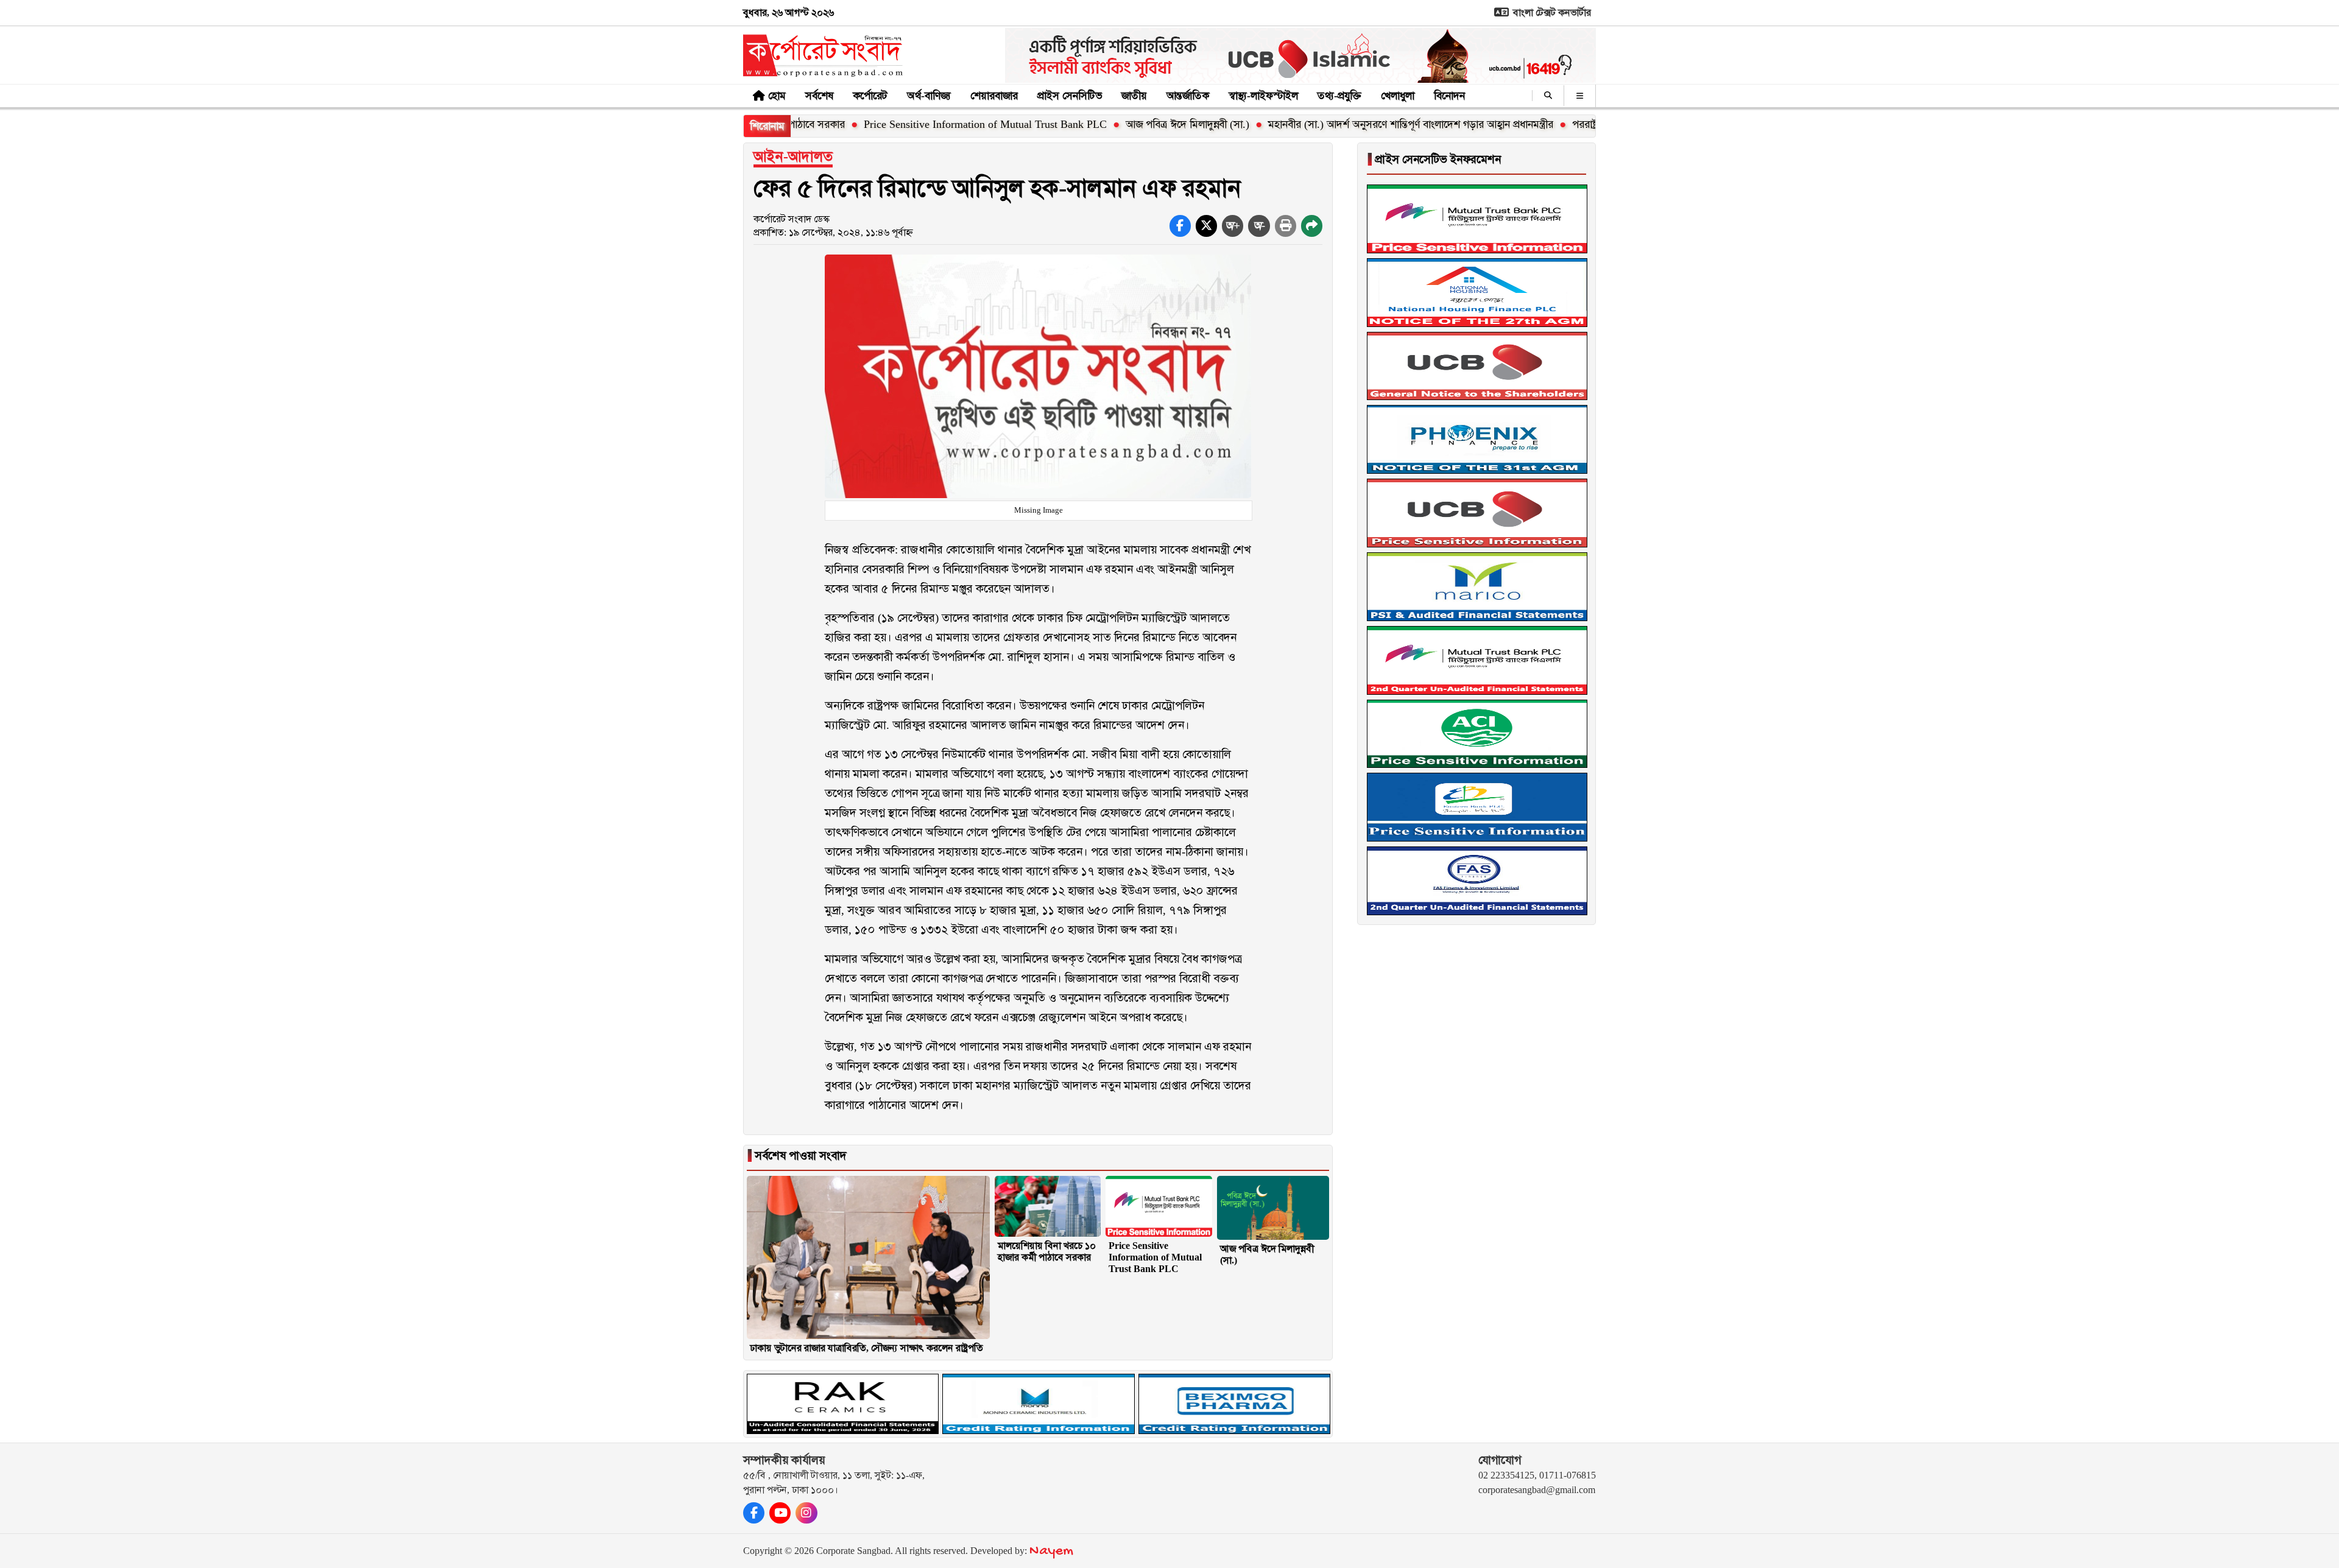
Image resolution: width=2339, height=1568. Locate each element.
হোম (777, 96)
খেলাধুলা (1398, 96)
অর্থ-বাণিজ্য (929, 96)
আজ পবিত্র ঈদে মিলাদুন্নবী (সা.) (1097, 124)
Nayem (1051, 1551)
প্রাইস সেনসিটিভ (1070, 96)
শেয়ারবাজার (994, 96)
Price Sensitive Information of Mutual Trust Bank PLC (895, 124)
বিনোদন (1449, 96)
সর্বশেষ (819, 96)
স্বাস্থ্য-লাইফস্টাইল (1263, 96)
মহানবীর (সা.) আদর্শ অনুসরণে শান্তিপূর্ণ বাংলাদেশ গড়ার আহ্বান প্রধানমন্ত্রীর (1321, 124)
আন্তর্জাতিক (1188, 96)
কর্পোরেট (870, 96)
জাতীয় (1134, 96)
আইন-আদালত (793, 156)
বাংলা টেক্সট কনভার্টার (1551, 12)
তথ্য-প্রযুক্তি (1339, 96)
